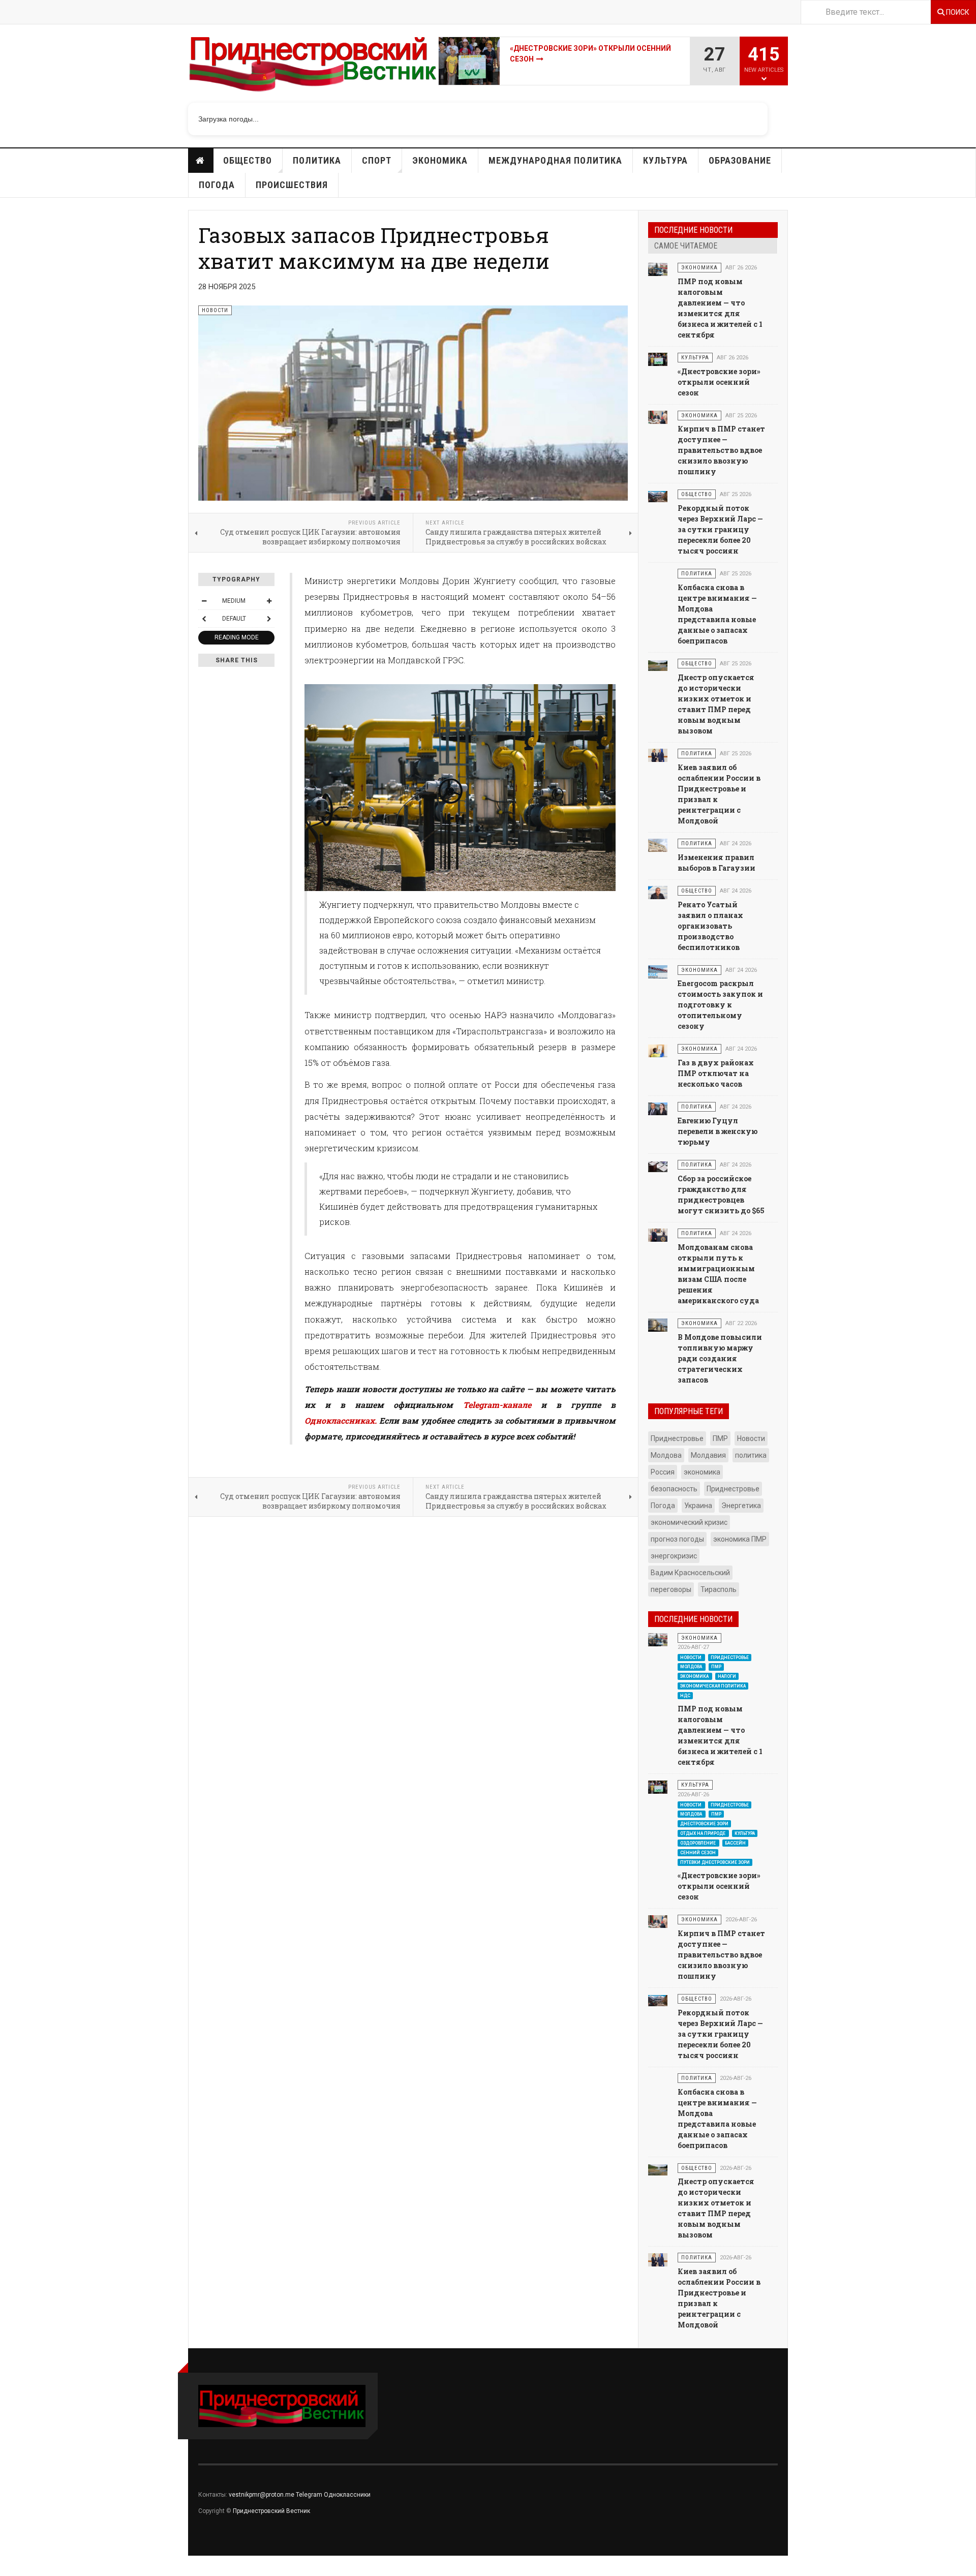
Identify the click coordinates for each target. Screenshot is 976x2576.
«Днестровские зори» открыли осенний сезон (719, 382)
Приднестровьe (733, 1489)
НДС (685, 1696)
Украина (698, 1506)
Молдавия (708, 1455)
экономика (702, 1472)
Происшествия (292, 185)
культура (745, 1833)
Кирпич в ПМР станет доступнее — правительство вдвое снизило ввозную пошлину (721, 450)
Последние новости (693, 230)
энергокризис (674, 1556)
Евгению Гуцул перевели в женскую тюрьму (718, 1131)
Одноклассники (347, 2495)
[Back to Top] (10, 2566)
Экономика (440, 160)
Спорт (377, 160)
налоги (727, 1676)
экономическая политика (713, 1686)
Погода (217, 185)
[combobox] (866, 12)
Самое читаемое (686, 246)
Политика (317, 160)
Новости (201, 161)
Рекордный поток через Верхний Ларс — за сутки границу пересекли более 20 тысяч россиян (720, 529)
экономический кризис (689, 1522)
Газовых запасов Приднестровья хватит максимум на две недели (374, 248)
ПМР (720, 1438)
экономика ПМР (740, 1539)
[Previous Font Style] (204, 619)
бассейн (735, 1843)
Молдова (666, 1455)
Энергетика (741, 1506)
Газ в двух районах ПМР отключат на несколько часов (716, 1073)
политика (751, 1455)
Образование (740, 160)
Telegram (309, 2495)
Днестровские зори (704, 1824)
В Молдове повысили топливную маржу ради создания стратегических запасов (720, 1358)
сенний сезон (698, 1852)
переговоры (671, 1589)
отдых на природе (703, 1833)
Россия (663, 1472)
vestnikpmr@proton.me (262, 2495)
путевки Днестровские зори (715, 1862)
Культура (665, 160)
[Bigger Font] (269, 601)
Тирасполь (719, 1589)
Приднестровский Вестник (271, 2511)
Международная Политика (555, 160)
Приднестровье (677, 1438)
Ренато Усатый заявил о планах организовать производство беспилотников (710, 926)
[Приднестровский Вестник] (313, 68)
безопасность (674, 1489)
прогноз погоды (677, 1539)
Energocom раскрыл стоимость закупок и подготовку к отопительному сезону (720, 1005)
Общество (248, 160)
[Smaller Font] (204, 601)
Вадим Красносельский (690, 1573)
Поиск (957, 12)
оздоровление (698, 1843)
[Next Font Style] (269, 619)
